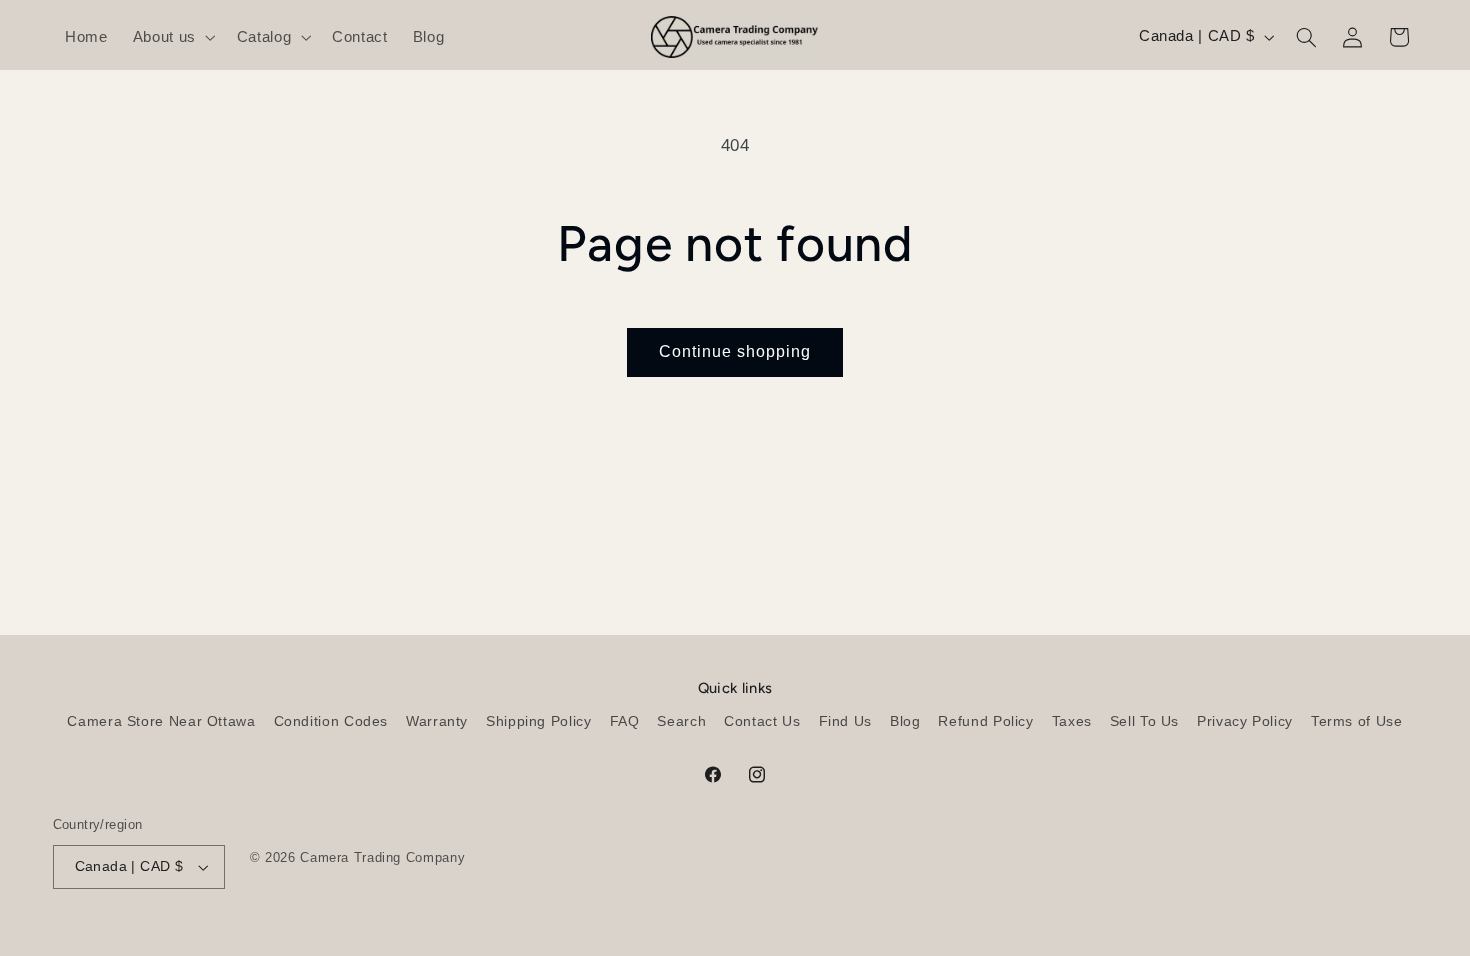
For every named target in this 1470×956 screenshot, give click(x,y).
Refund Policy (985, 721)
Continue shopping (735, 351)
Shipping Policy (538, 721)
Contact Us (762, 721)
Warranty (437, 721)
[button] (172, 37)
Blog (905, 721)
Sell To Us (1144, 721)
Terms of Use (1357, 721)
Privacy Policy (1245, 721)
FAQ (625, 721)
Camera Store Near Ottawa (161, 721)
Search (681, 721)
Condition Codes (331, 721)
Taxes (1072, 721)
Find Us (845, 721)
